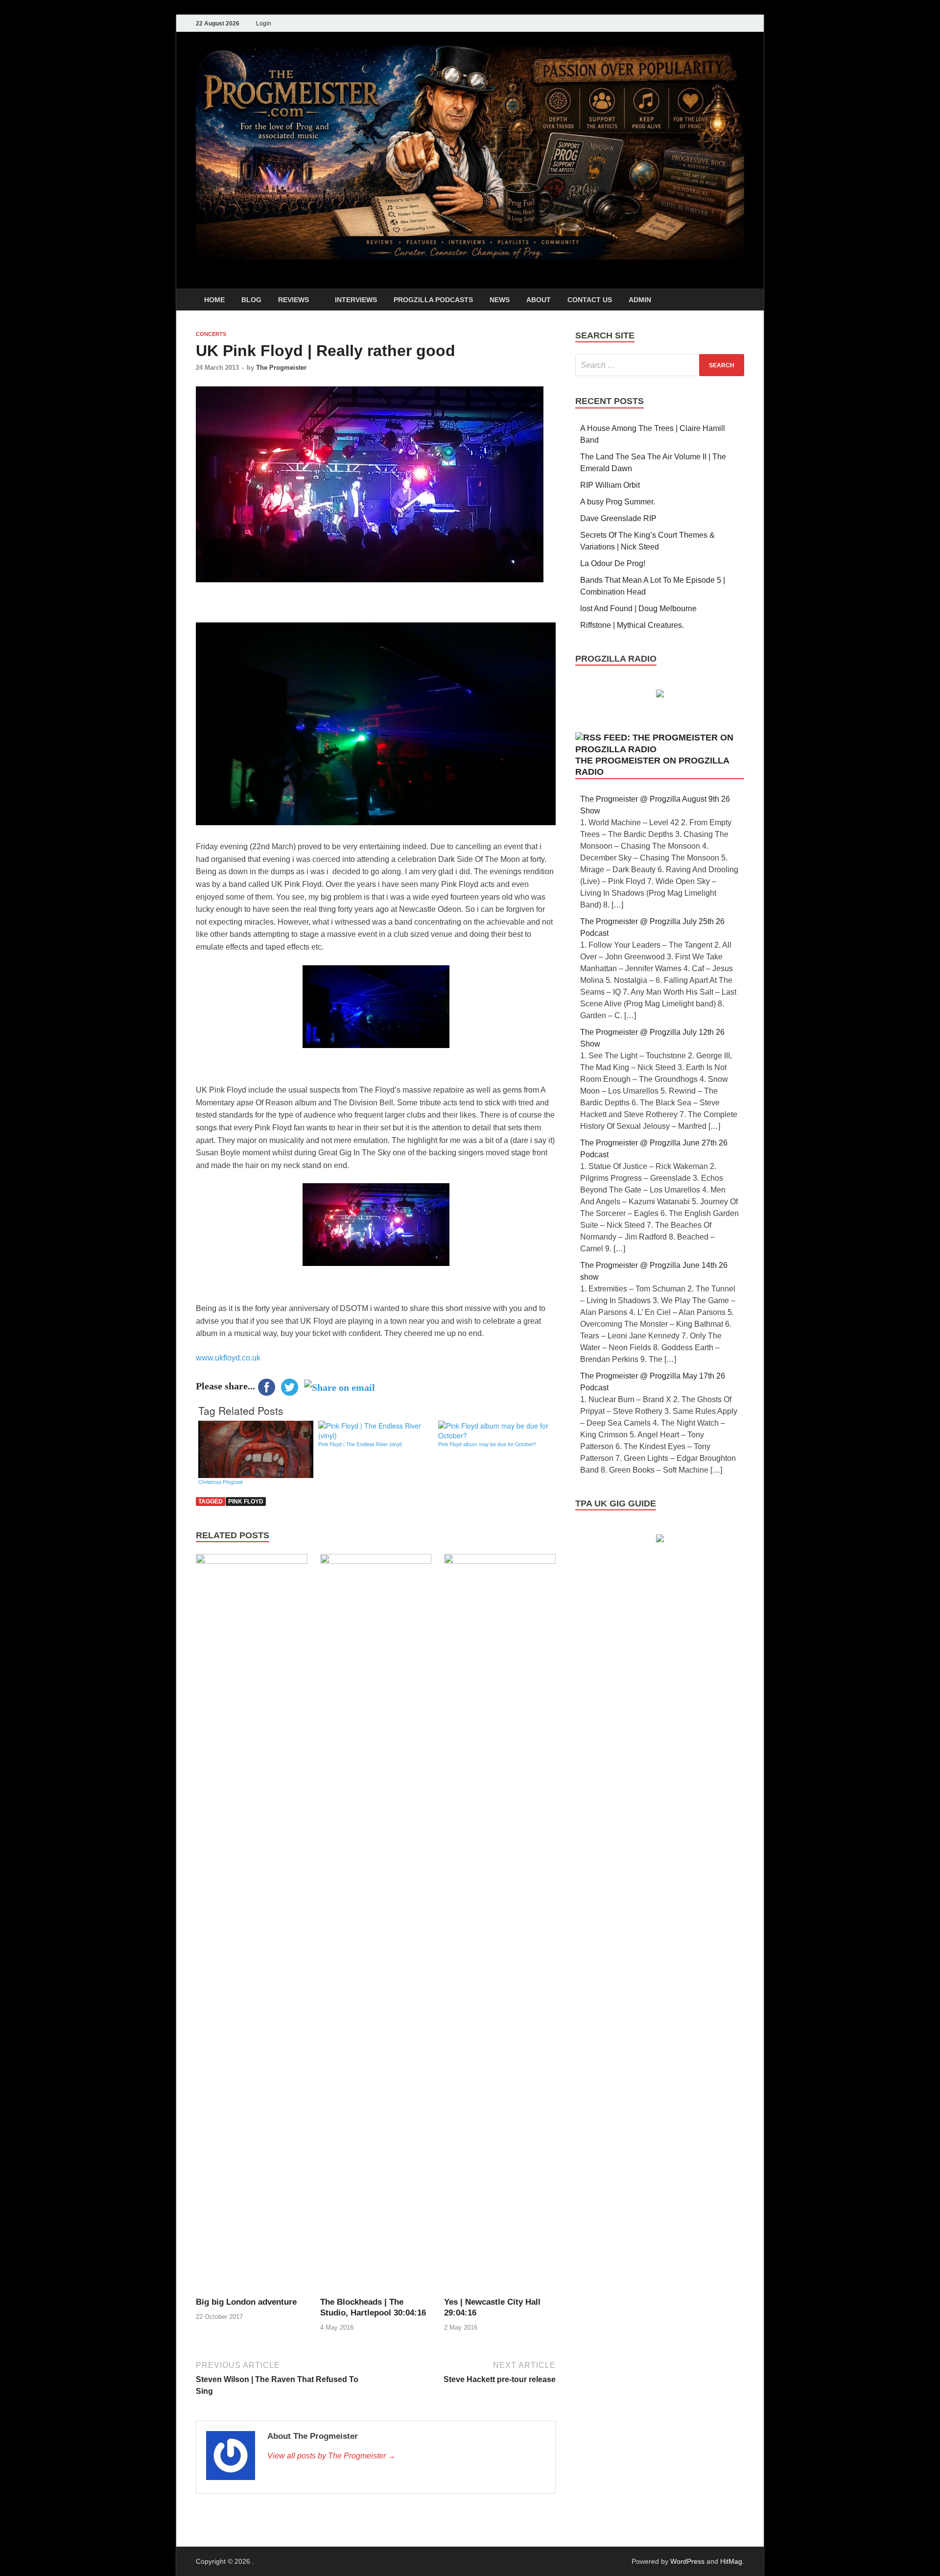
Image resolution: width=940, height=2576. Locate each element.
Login (264, 24)
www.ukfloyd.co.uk (228, 1358)
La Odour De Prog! (613, 563)
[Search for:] (660, 365)
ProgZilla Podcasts (433, 300)
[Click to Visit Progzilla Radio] (660, 695)
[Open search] (739, 300)
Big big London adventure (246, 2302)
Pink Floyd (246, 1502)
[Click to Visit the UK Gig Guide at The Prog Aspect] (660, 1539)
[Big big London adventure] (252, 1925)
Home (214, 300)
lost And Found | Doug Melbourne (638, 608)
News (500, 300)
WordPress (687, 2561)
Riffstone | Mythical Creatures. (632, 625)
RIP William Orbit (610, 485)
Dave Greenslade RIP (618, 518)
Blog (251, 300)
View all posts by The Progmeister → (331, 2456)
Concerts (211, 334)
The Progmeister (281, 368)
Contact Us (590, 300)
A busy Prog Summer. (618, 502)
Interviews (356, 300)
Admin (640, 300)
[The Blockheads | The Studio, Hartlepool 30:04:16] (376, 1925)
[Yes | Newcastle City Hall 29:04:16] (500, 1925)
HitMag (731, 2561)
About (539, 300)
